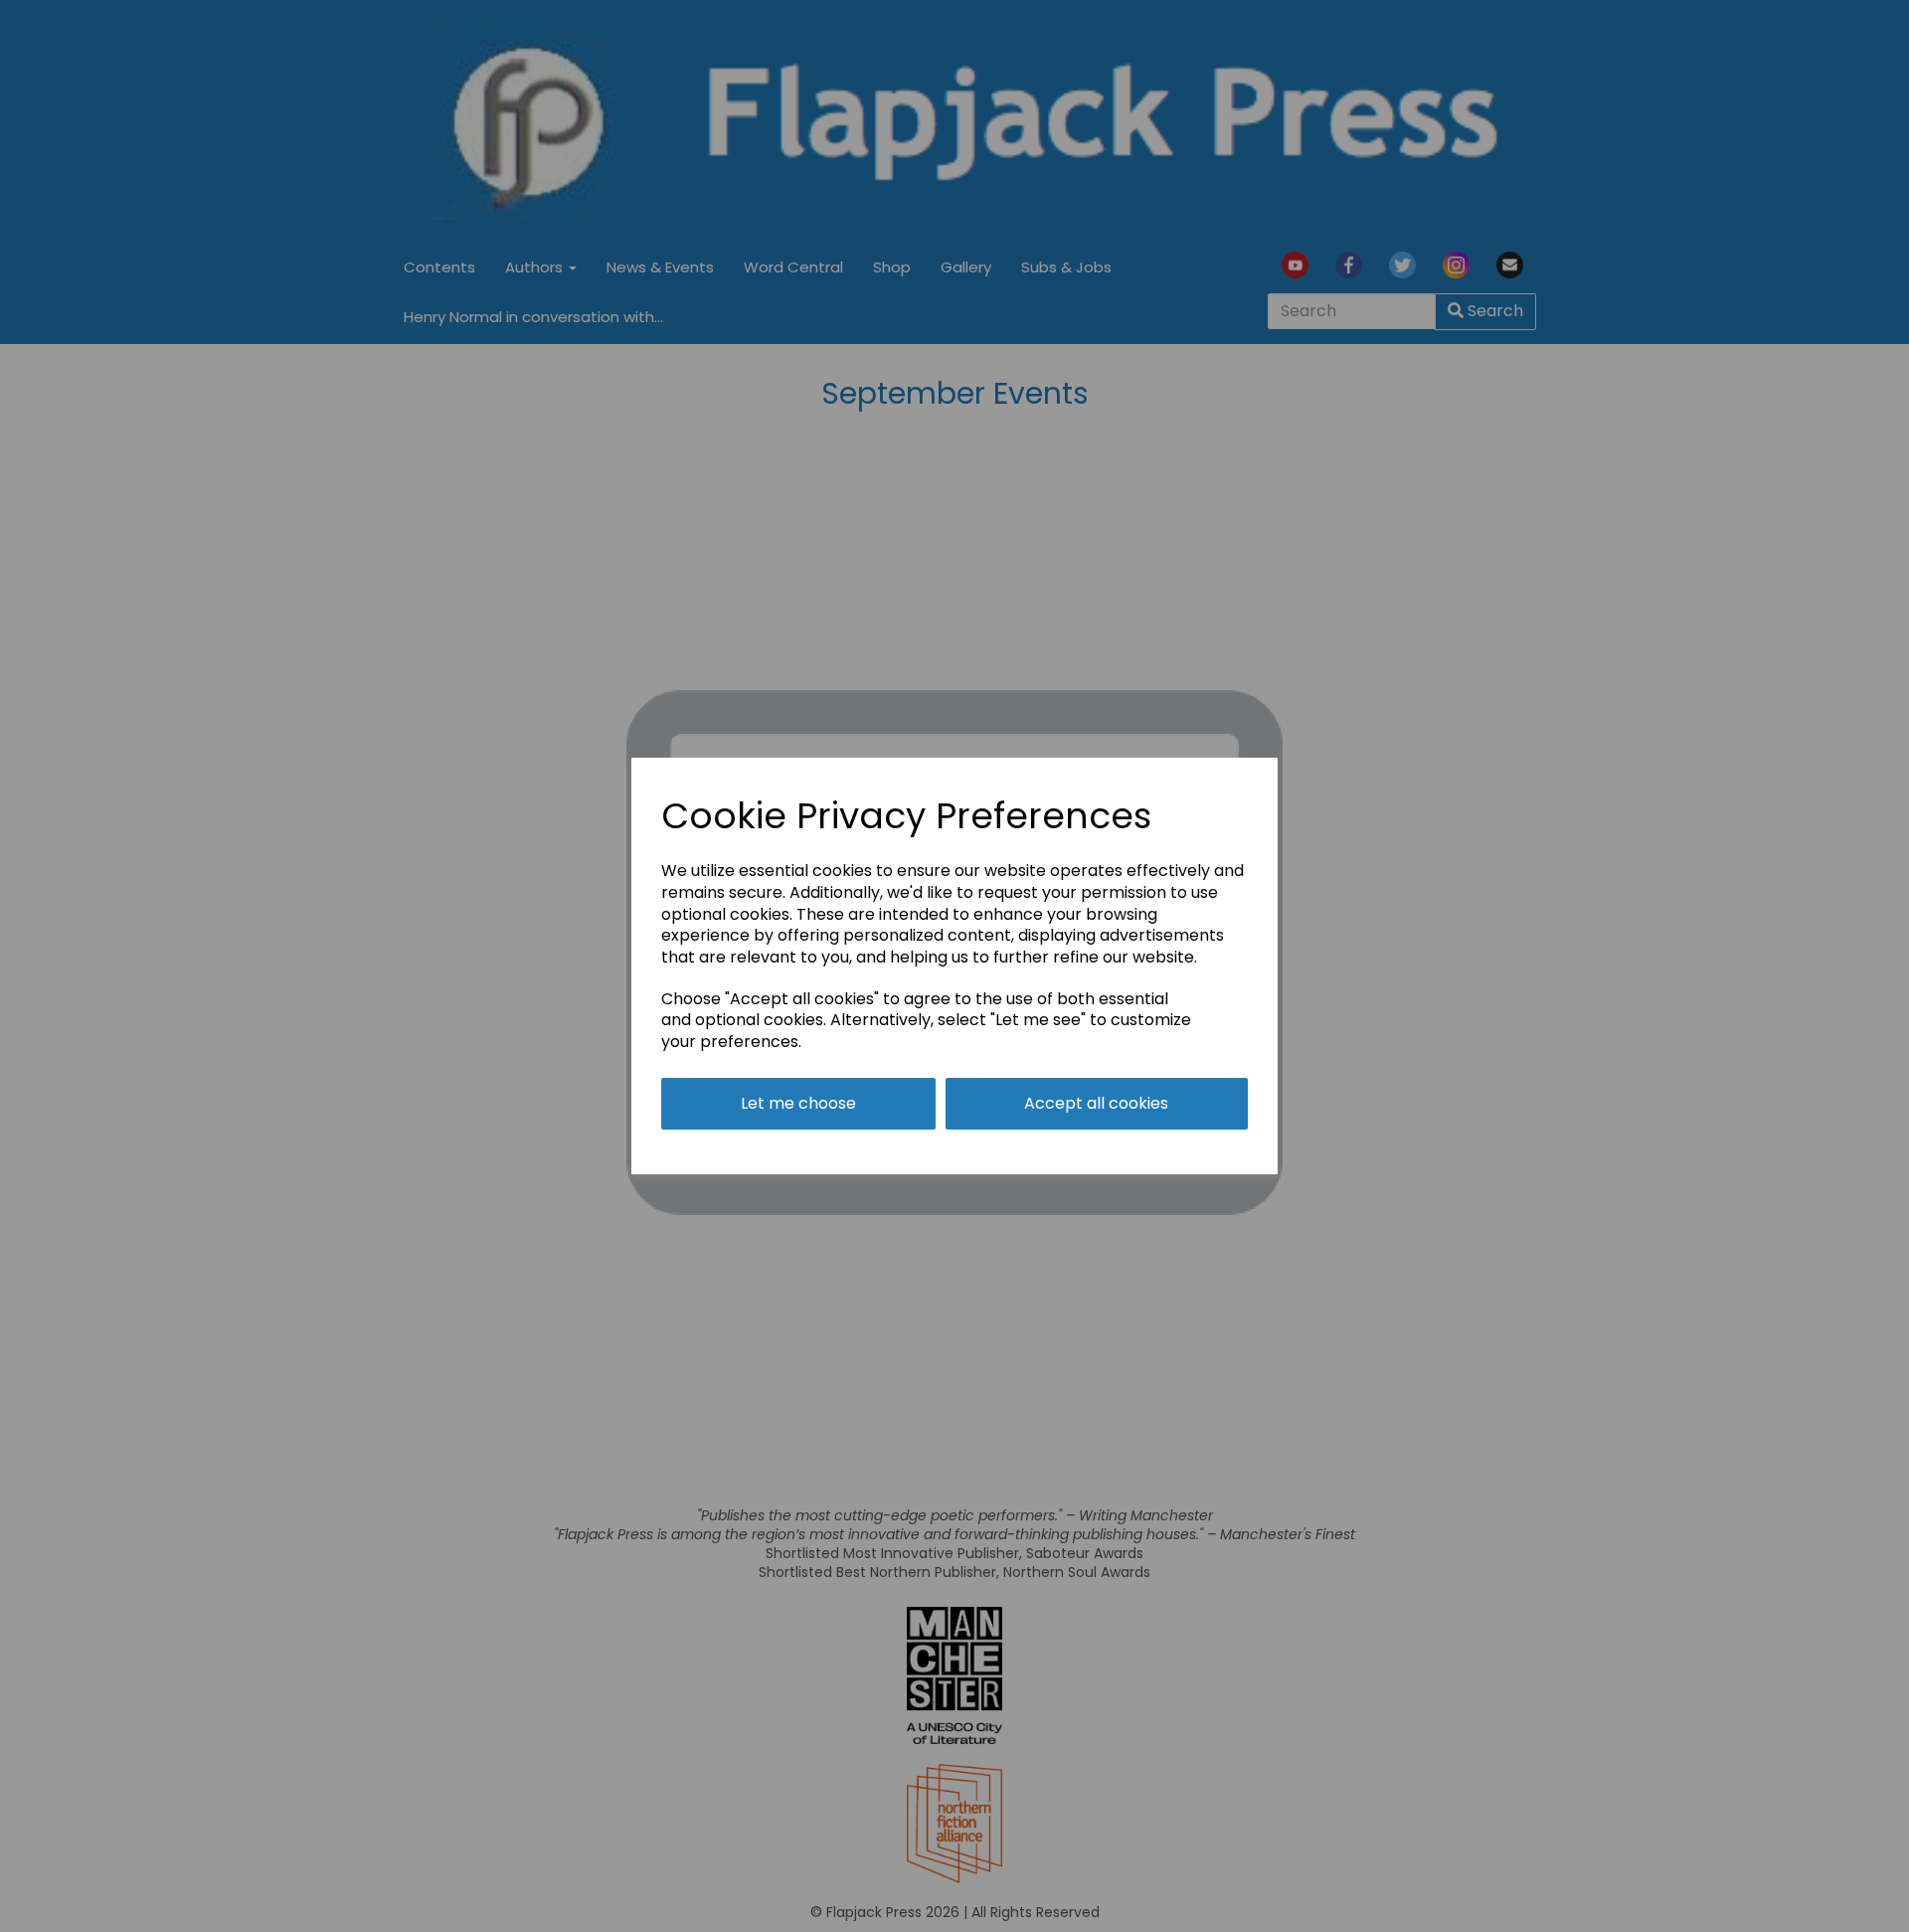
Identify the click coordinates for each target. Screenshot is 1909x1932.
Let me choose (798, 1103)
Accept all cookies (1096, 1103)
